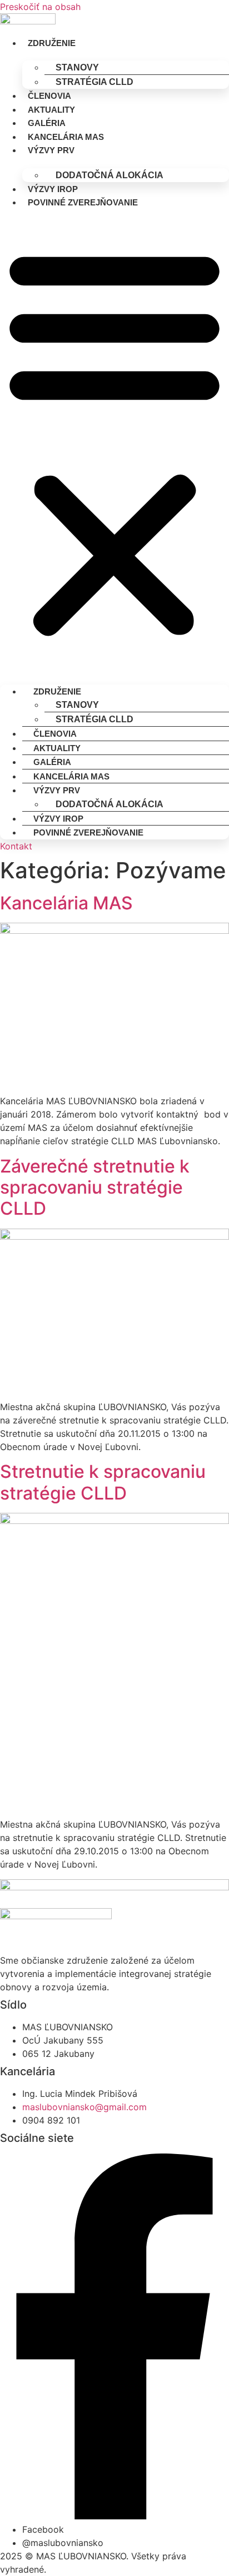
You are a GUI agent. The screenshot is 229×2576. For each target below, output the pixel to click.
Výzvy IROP (53, 189)
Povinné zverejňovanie (83, 202)
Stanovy (77, 67)
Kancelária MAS (66, 137)
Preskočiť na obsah (40, 7)
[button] (114, 441)
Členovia (49, 96)
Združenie (52, 43)
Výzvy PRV (51, 150)
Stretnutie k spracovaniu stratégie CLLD (103, 1482)
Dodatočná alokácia (109, 175)
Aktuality (51, 110)
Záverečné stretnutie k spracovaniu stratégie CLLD (95, 1188)
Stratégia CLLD (94, 82)
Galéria (47, 123)
